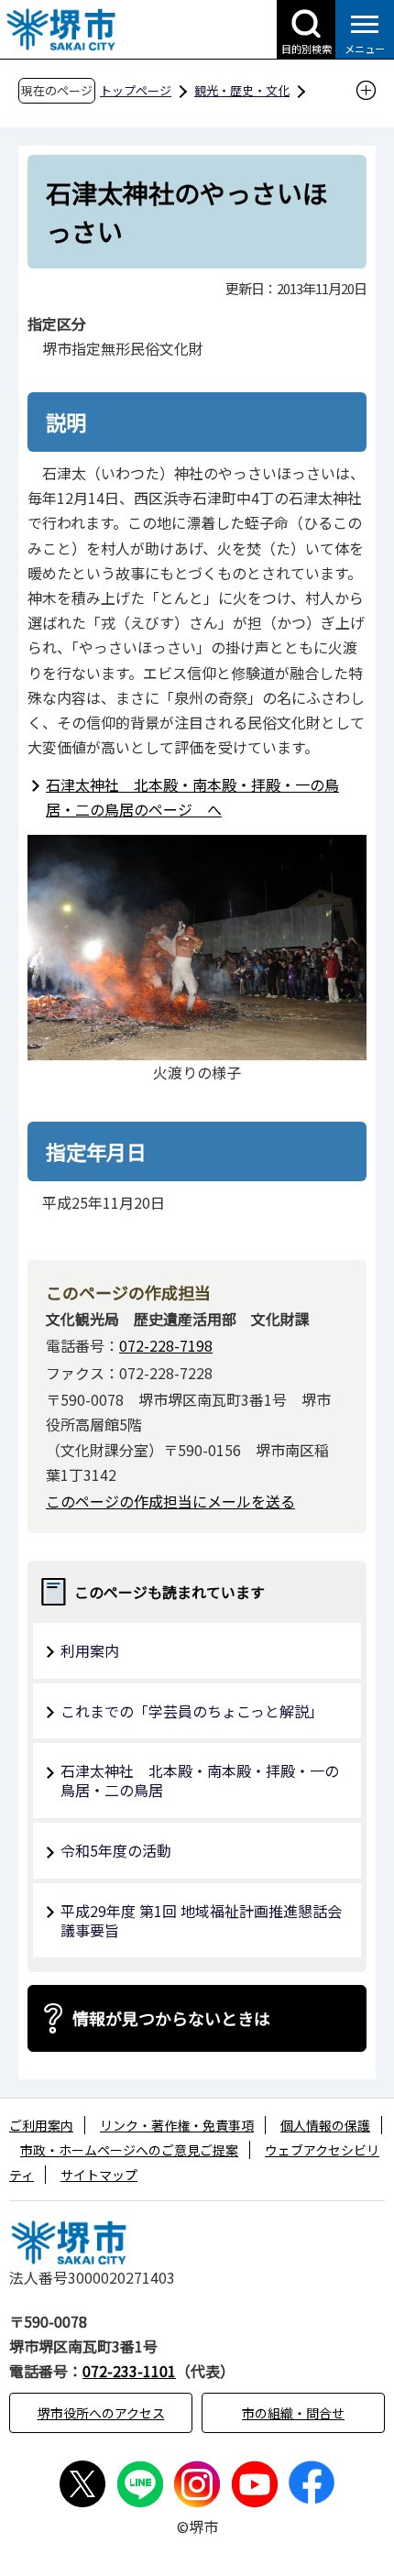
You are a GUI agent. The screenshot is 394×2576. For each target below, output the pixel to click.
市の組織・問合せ (293, 2413)
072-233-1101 (129, 2371)
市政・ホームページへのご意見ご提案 (129, 2150)
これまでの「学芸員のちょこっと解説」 (192, 1711)
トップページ (136, 90)
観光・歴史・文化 (242, 90)
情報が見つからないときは (171, 2018)
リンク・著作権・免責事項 (177, 2125)
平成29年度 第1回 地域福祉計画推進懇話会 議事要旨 (201, 1920)
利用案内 (90, 1650)
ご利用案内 (41, 2125)
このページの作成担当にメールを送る (170, 1501)
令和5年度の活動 (116, 1850)
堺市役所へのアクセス (101, 2413)
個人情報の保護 (325, 2125)
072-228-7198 (166, 1345)
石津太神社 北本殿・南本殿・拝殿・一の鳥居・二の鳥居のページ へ (192, 797)
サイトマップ (99, 2175)
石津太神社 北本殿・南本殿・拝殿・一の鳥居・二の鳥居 (200, 1780)
